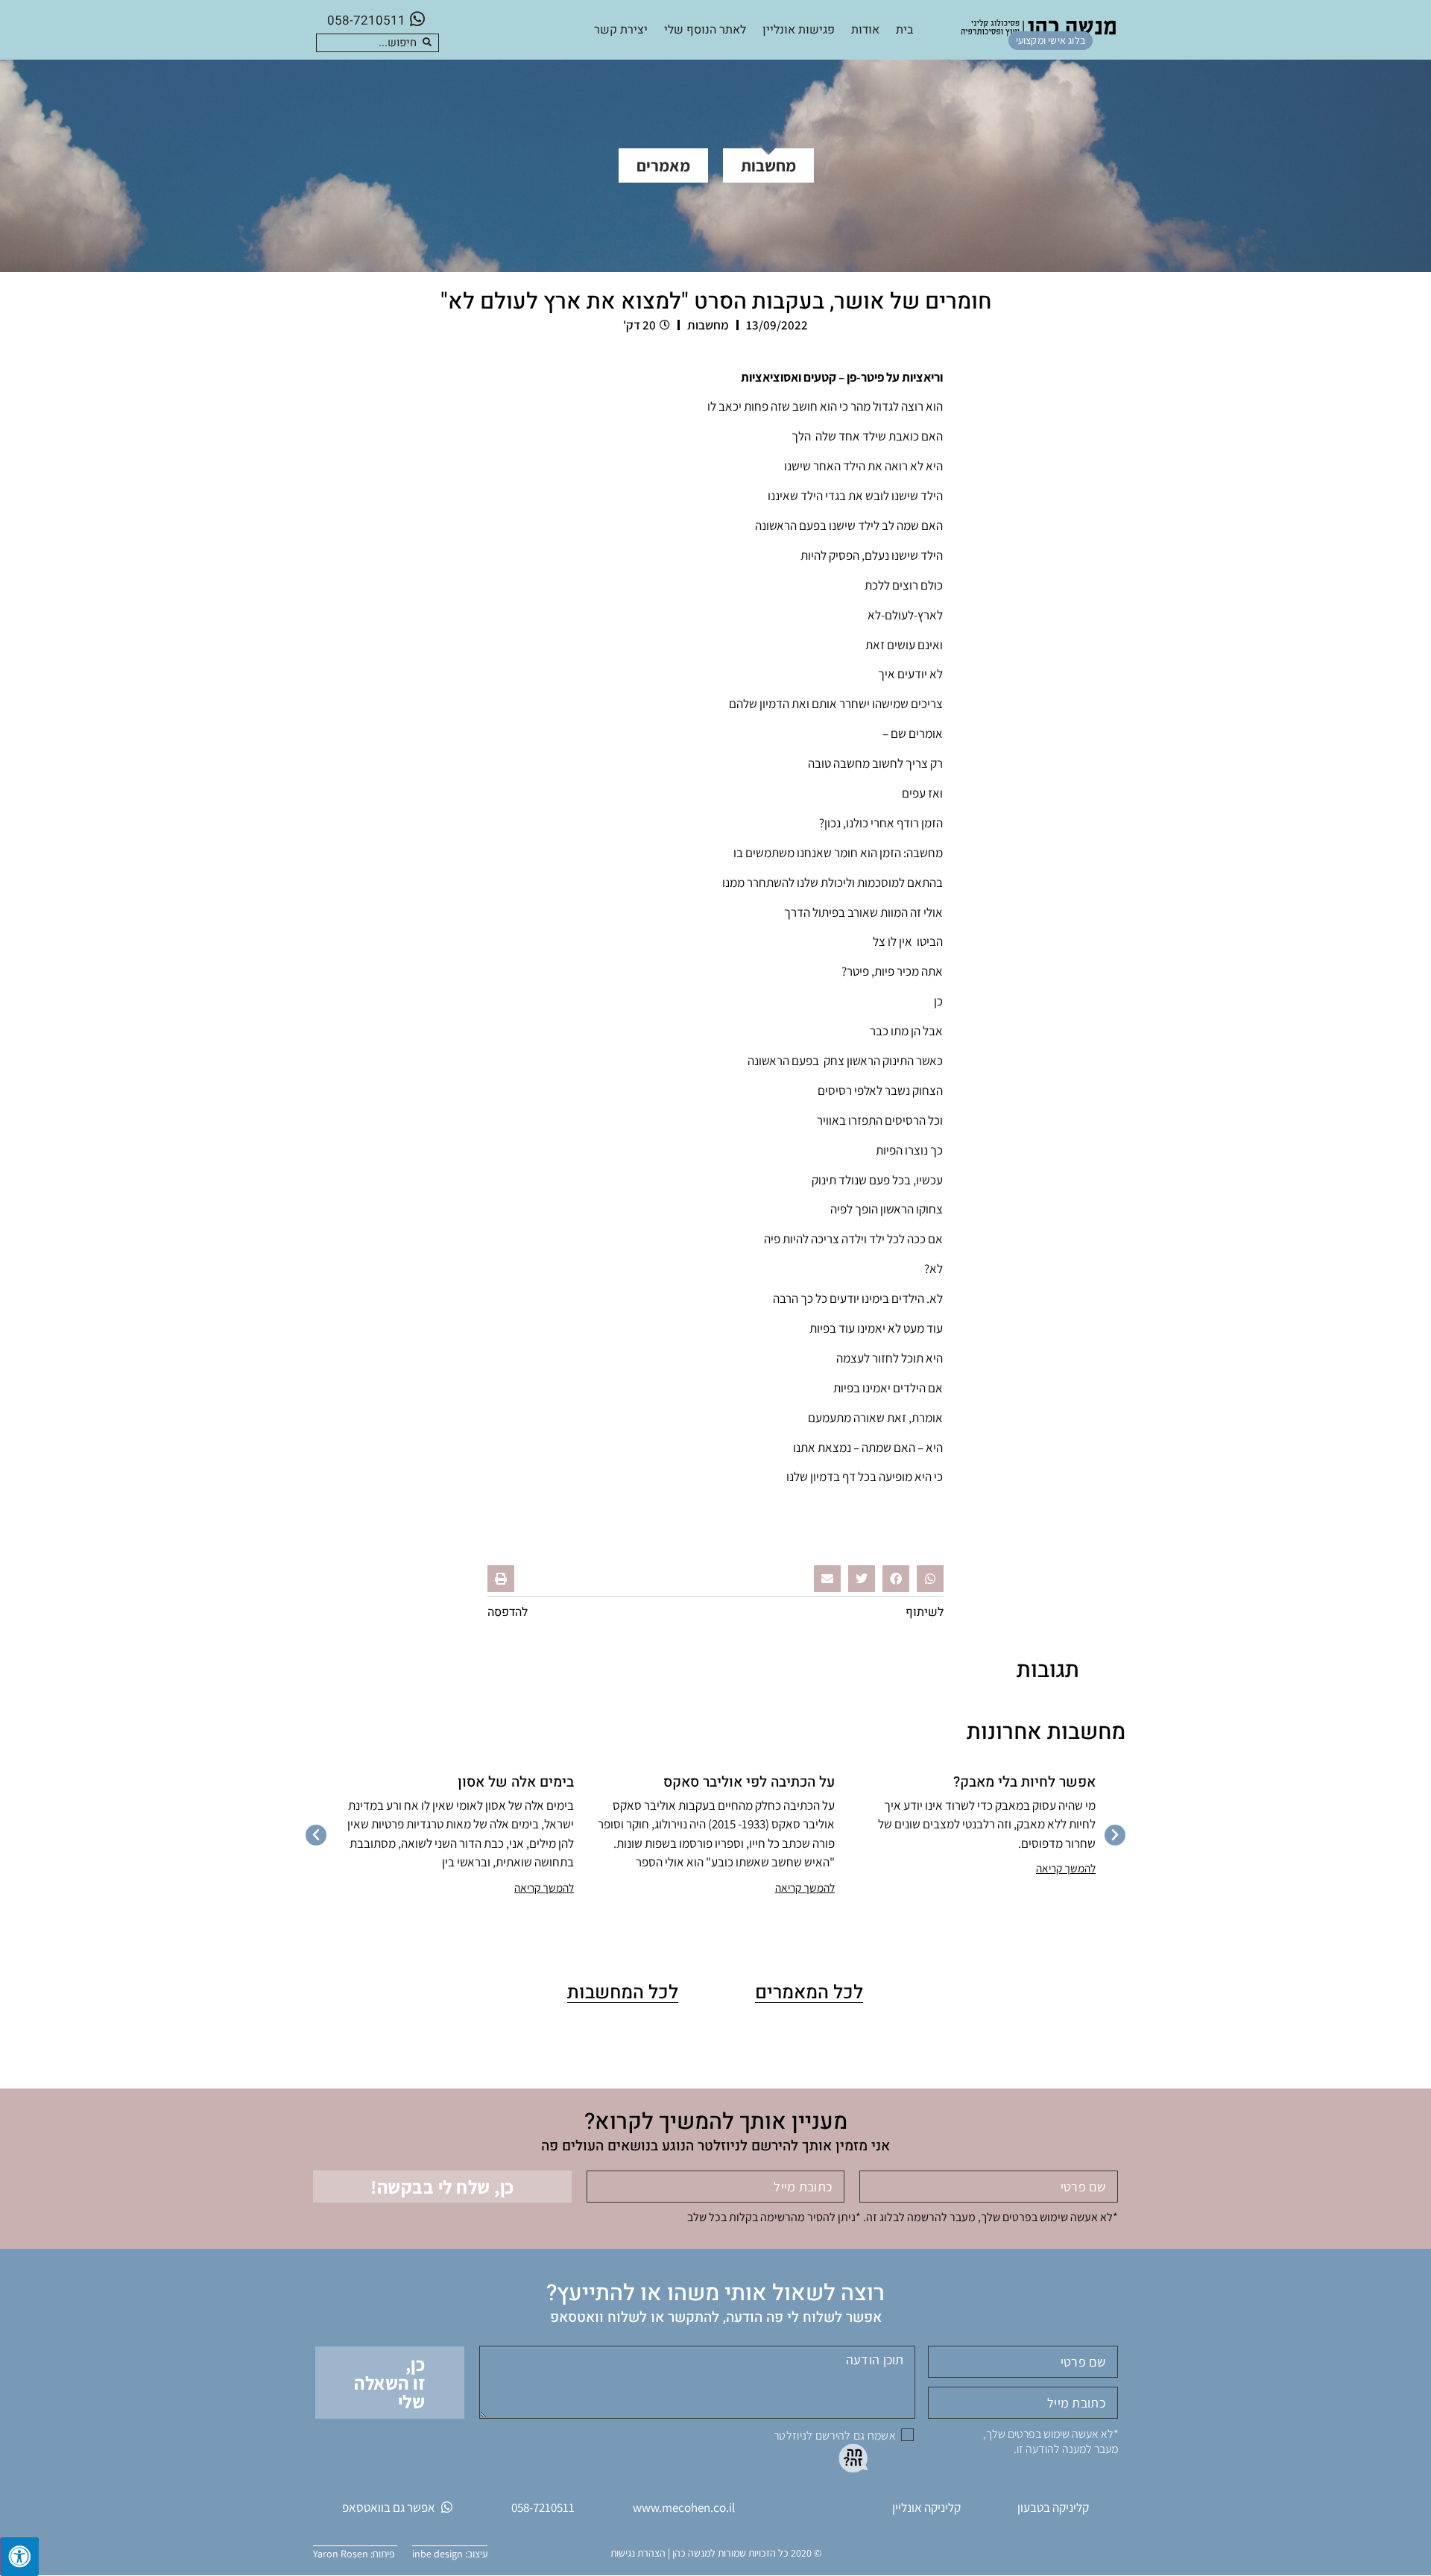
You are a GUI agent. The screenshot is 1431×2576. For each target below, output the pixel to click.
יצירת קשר (621, 30)
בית (904, 30)
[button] (930, 1579)
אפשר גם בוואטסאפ (389, 2507)
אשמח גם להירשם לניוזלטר (835, 2435)
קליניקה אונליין (926, 2507)
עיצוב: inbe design (450, 2554)
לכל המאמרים (809, 1993)
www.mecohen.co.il (684, 2507)
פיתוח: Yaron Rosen (355, 2554)
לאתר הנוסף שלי (705, 30)
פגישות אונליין (799, 30)
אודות (865, 30)
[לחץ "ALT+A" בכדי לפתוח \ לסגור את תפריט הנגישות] (19, 2557)
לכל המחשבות (623, 1993)
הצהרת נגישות (638, 2553)
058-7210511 (366, 20)
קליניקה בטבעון (1053, 2507)
